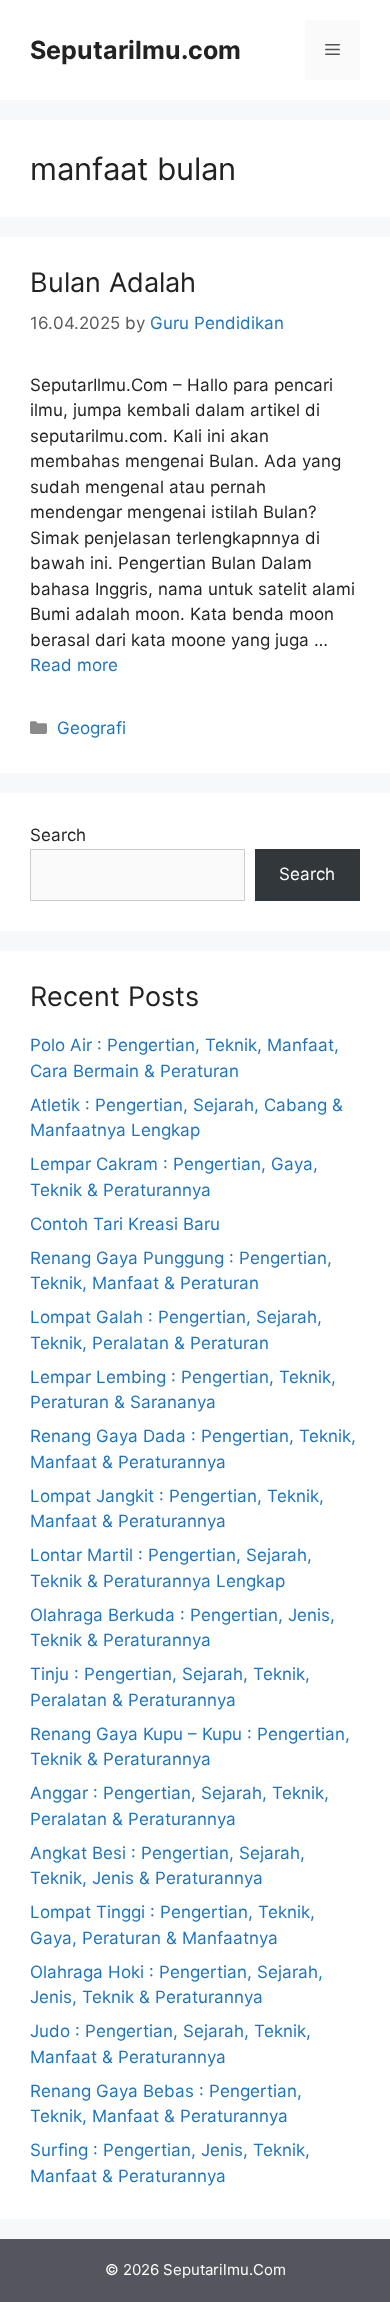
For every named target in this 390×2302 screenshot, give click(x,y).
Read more (74, 665)
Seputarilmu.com (135, 50)
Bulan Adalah (113, 282)
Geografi (91, 728)
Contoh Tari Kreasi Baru (125, 1224)
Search (58, 835)
